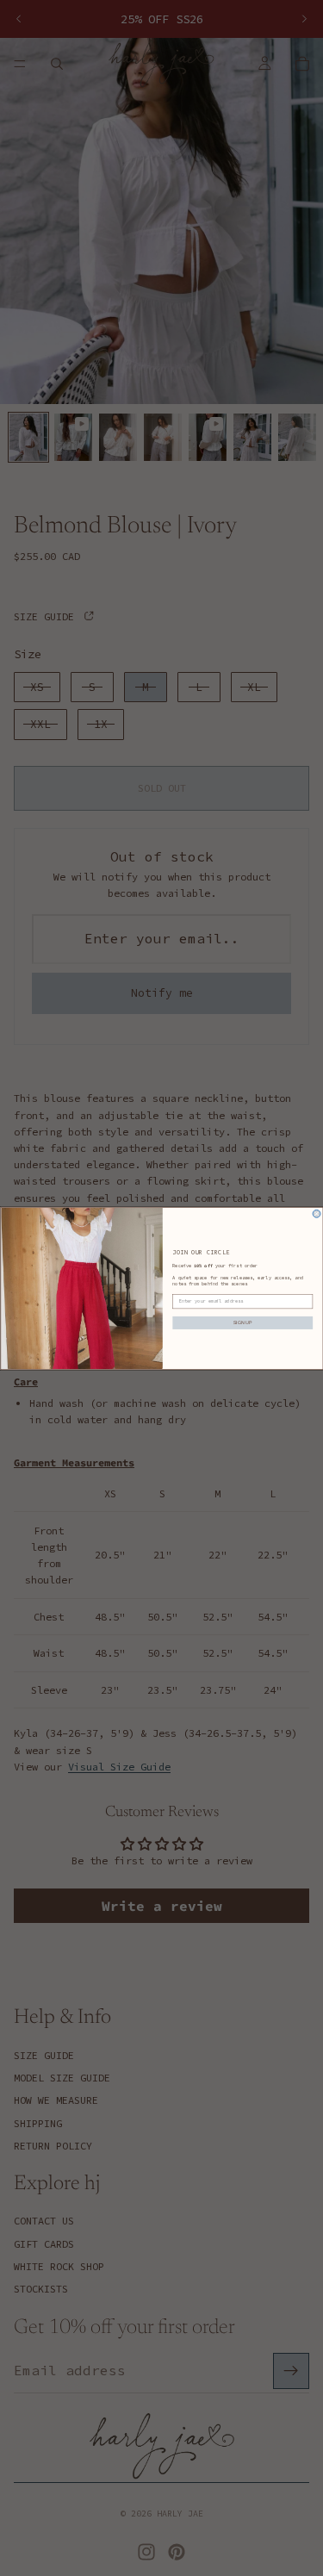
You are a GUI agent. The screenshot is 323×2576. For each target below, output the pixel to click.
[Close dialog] (317, 1213)
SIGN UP (242, 1322)
